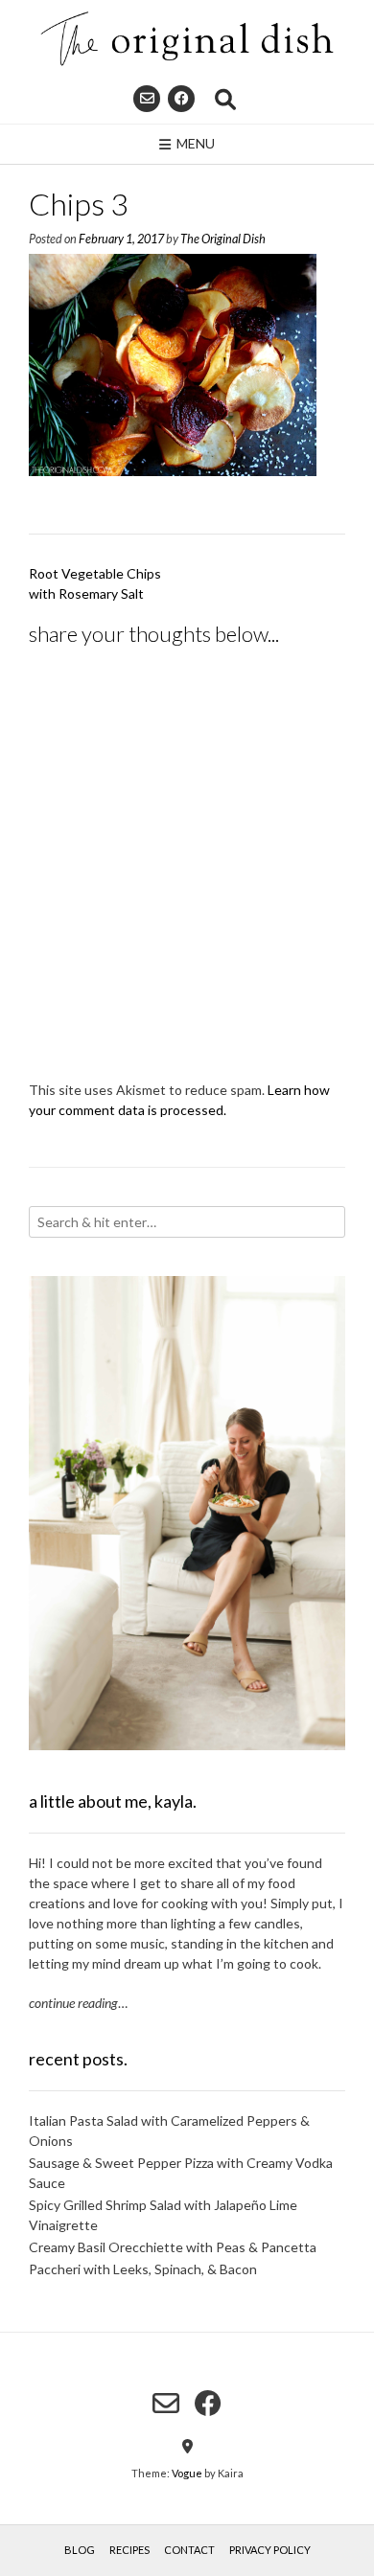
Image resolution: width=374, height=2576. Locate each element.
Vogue (187, 2473)
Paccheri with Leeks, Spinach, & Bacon (143, 2269)
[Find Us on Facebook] (181, 99)
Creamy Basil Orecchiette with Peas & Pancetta (173, 2247)
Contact (189, 2550)
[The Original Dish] (187, 39)
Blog (80, 2550)
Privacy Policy (270, 2550)
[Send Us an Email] (147, 99)
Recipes (129, 2550)
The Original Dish (223, 239)
